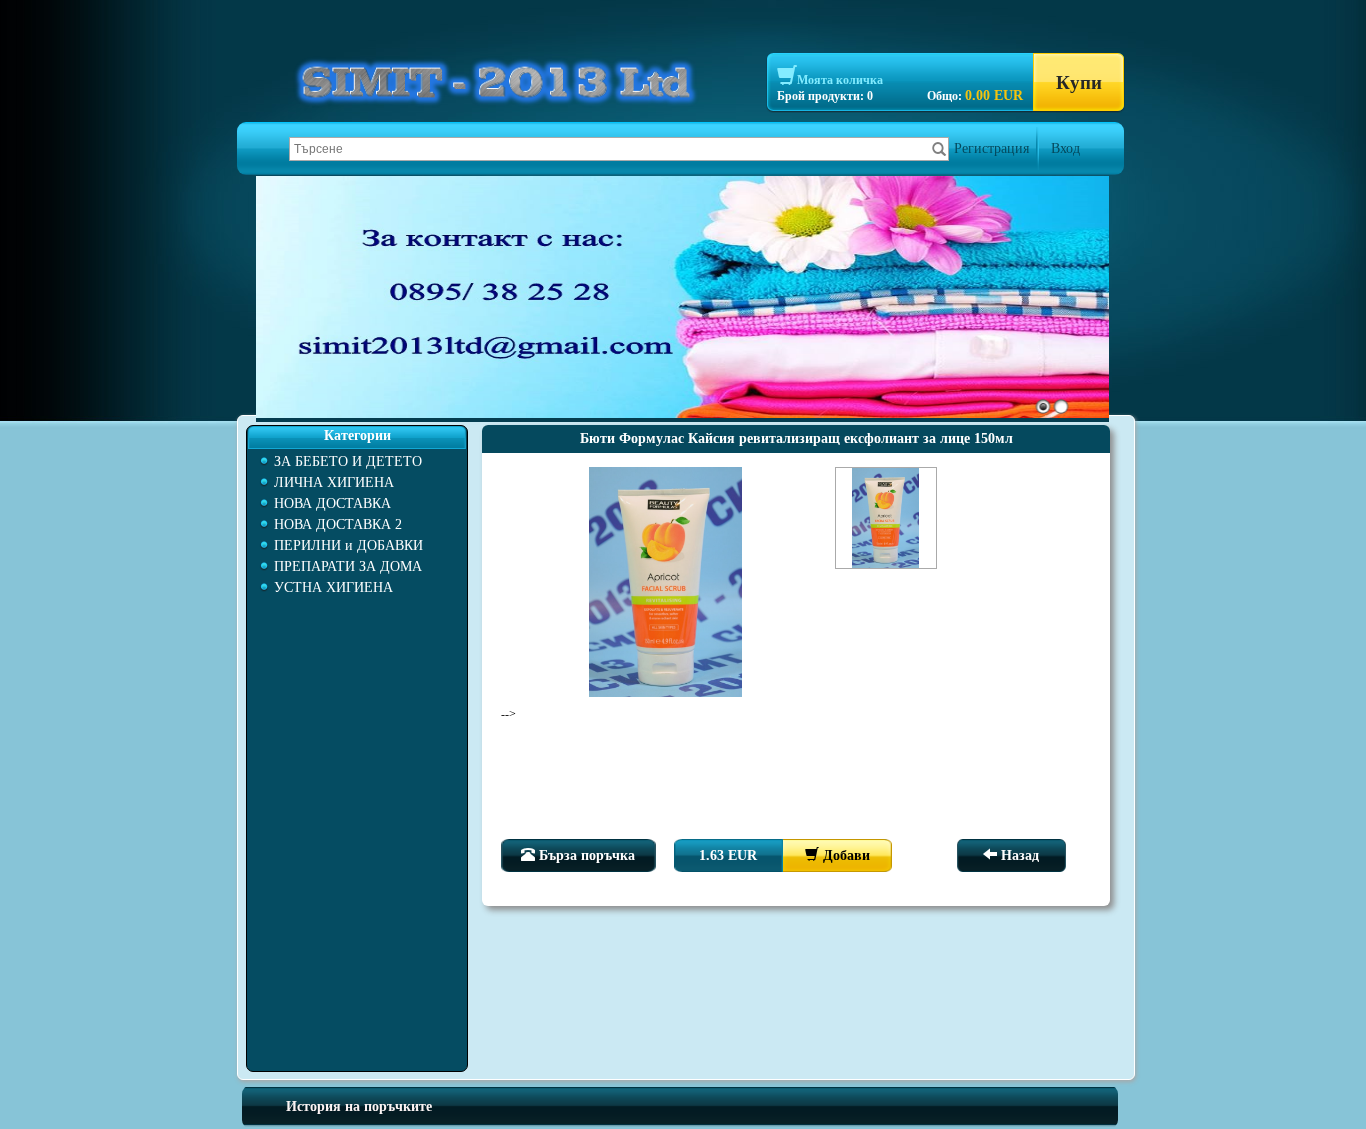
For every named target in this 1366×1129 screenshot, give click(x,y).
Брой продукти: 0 (825, 96)
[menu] (357, 524)
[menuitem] (357, 461)
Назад (1018, 855)
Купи (1079, 82)
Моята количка (840, 80)
